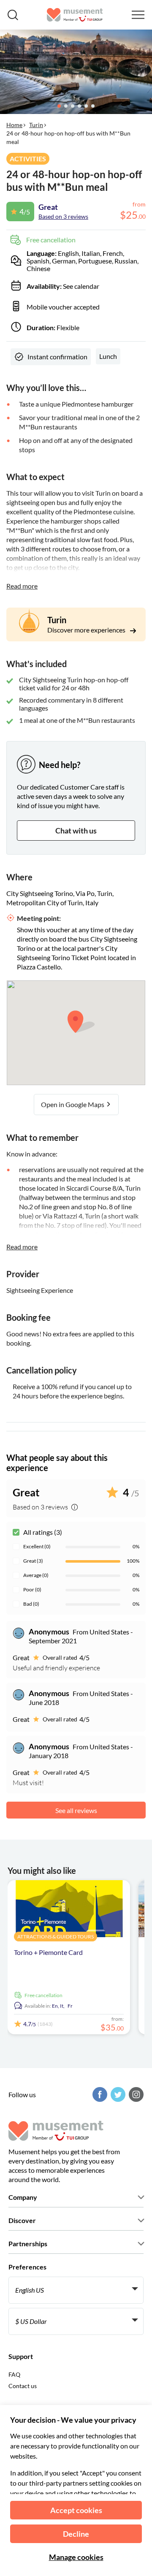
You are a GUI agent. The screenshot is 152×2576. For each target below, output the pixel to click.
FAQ (14, 2374)
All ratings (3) (43, 1532)
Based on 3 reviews (63, 216)
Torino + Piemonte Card (48, 1952)
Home (14, 125)
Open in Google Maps (73, 1104)
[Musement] (75, 15)
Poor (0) (32, 1589)
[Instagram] (135, 2094)
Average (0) (36, 1575)
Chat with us (76, 831)
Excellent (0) (37, 1546)
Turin (36, 125)
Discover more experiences (87, 630)
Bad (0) (31, 1604)
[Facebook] (99, 2094)
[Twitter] (117, 2094)
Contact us (23, 2386)
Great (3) (33, 1561)
